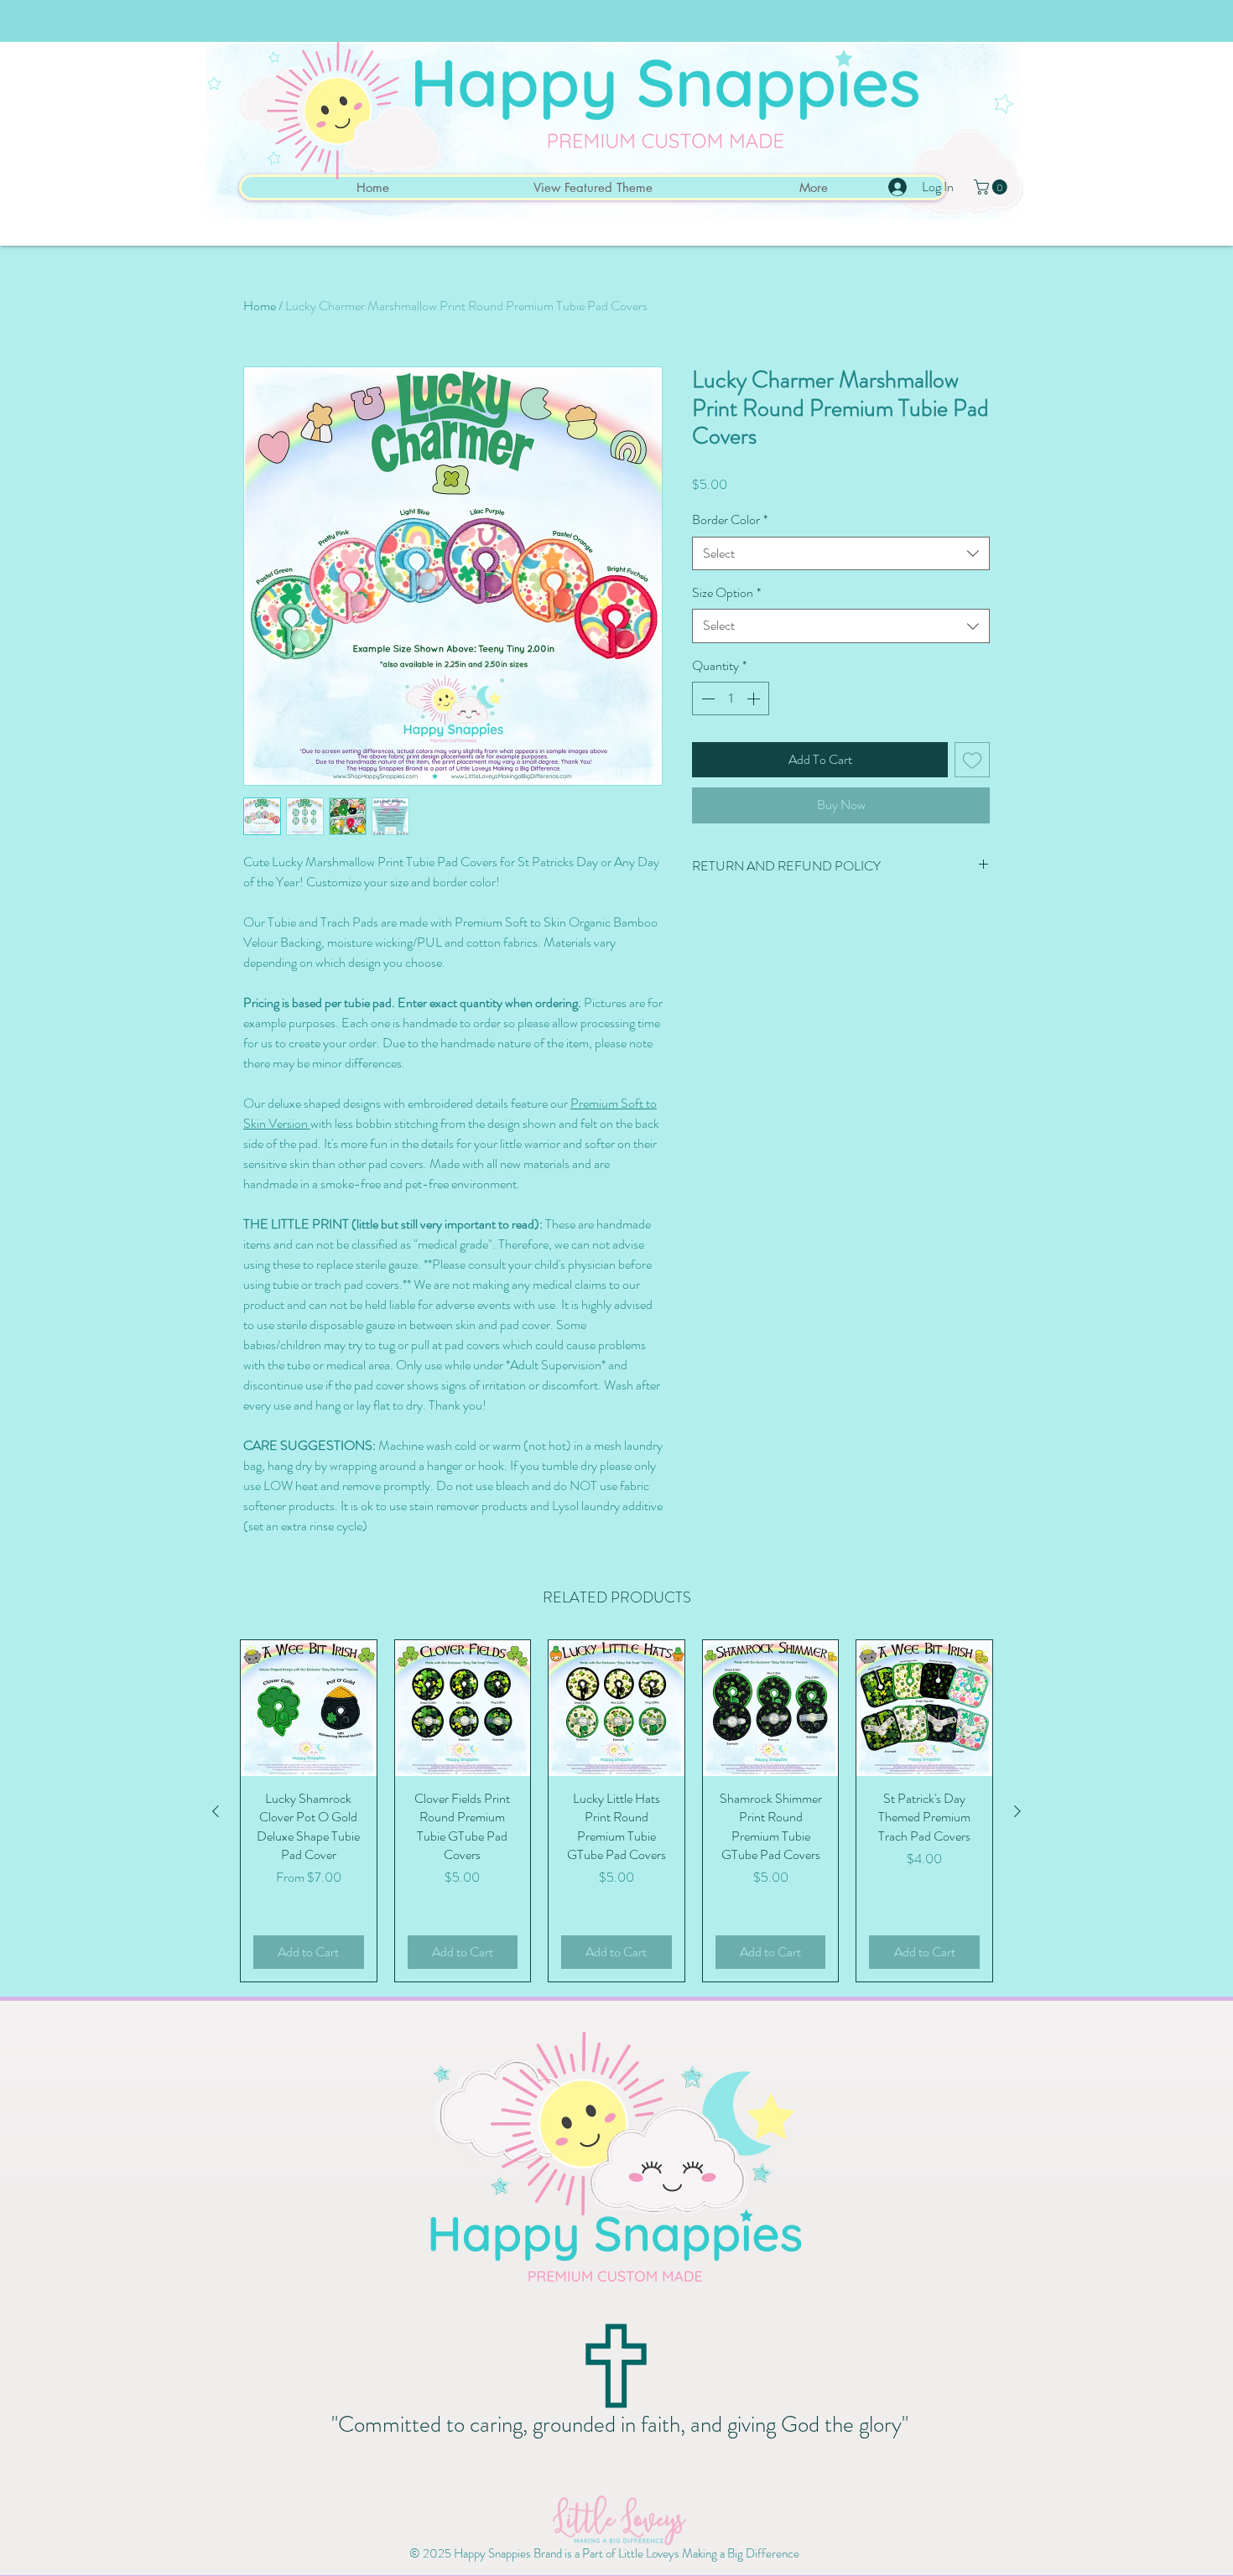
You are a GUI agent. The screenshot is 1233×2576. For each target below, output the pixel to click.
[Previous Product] (216, 1811)
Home (260, 306)
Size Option (726, 593)
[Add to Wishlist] (972, 760)
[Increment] (755, 699)
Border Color (730, 520)
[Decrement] (706, 699)
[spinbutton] (731, 699)
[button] (992, 187)
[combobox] (841, 553)
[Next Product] (1017, 1811)
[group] (616, 1811)
